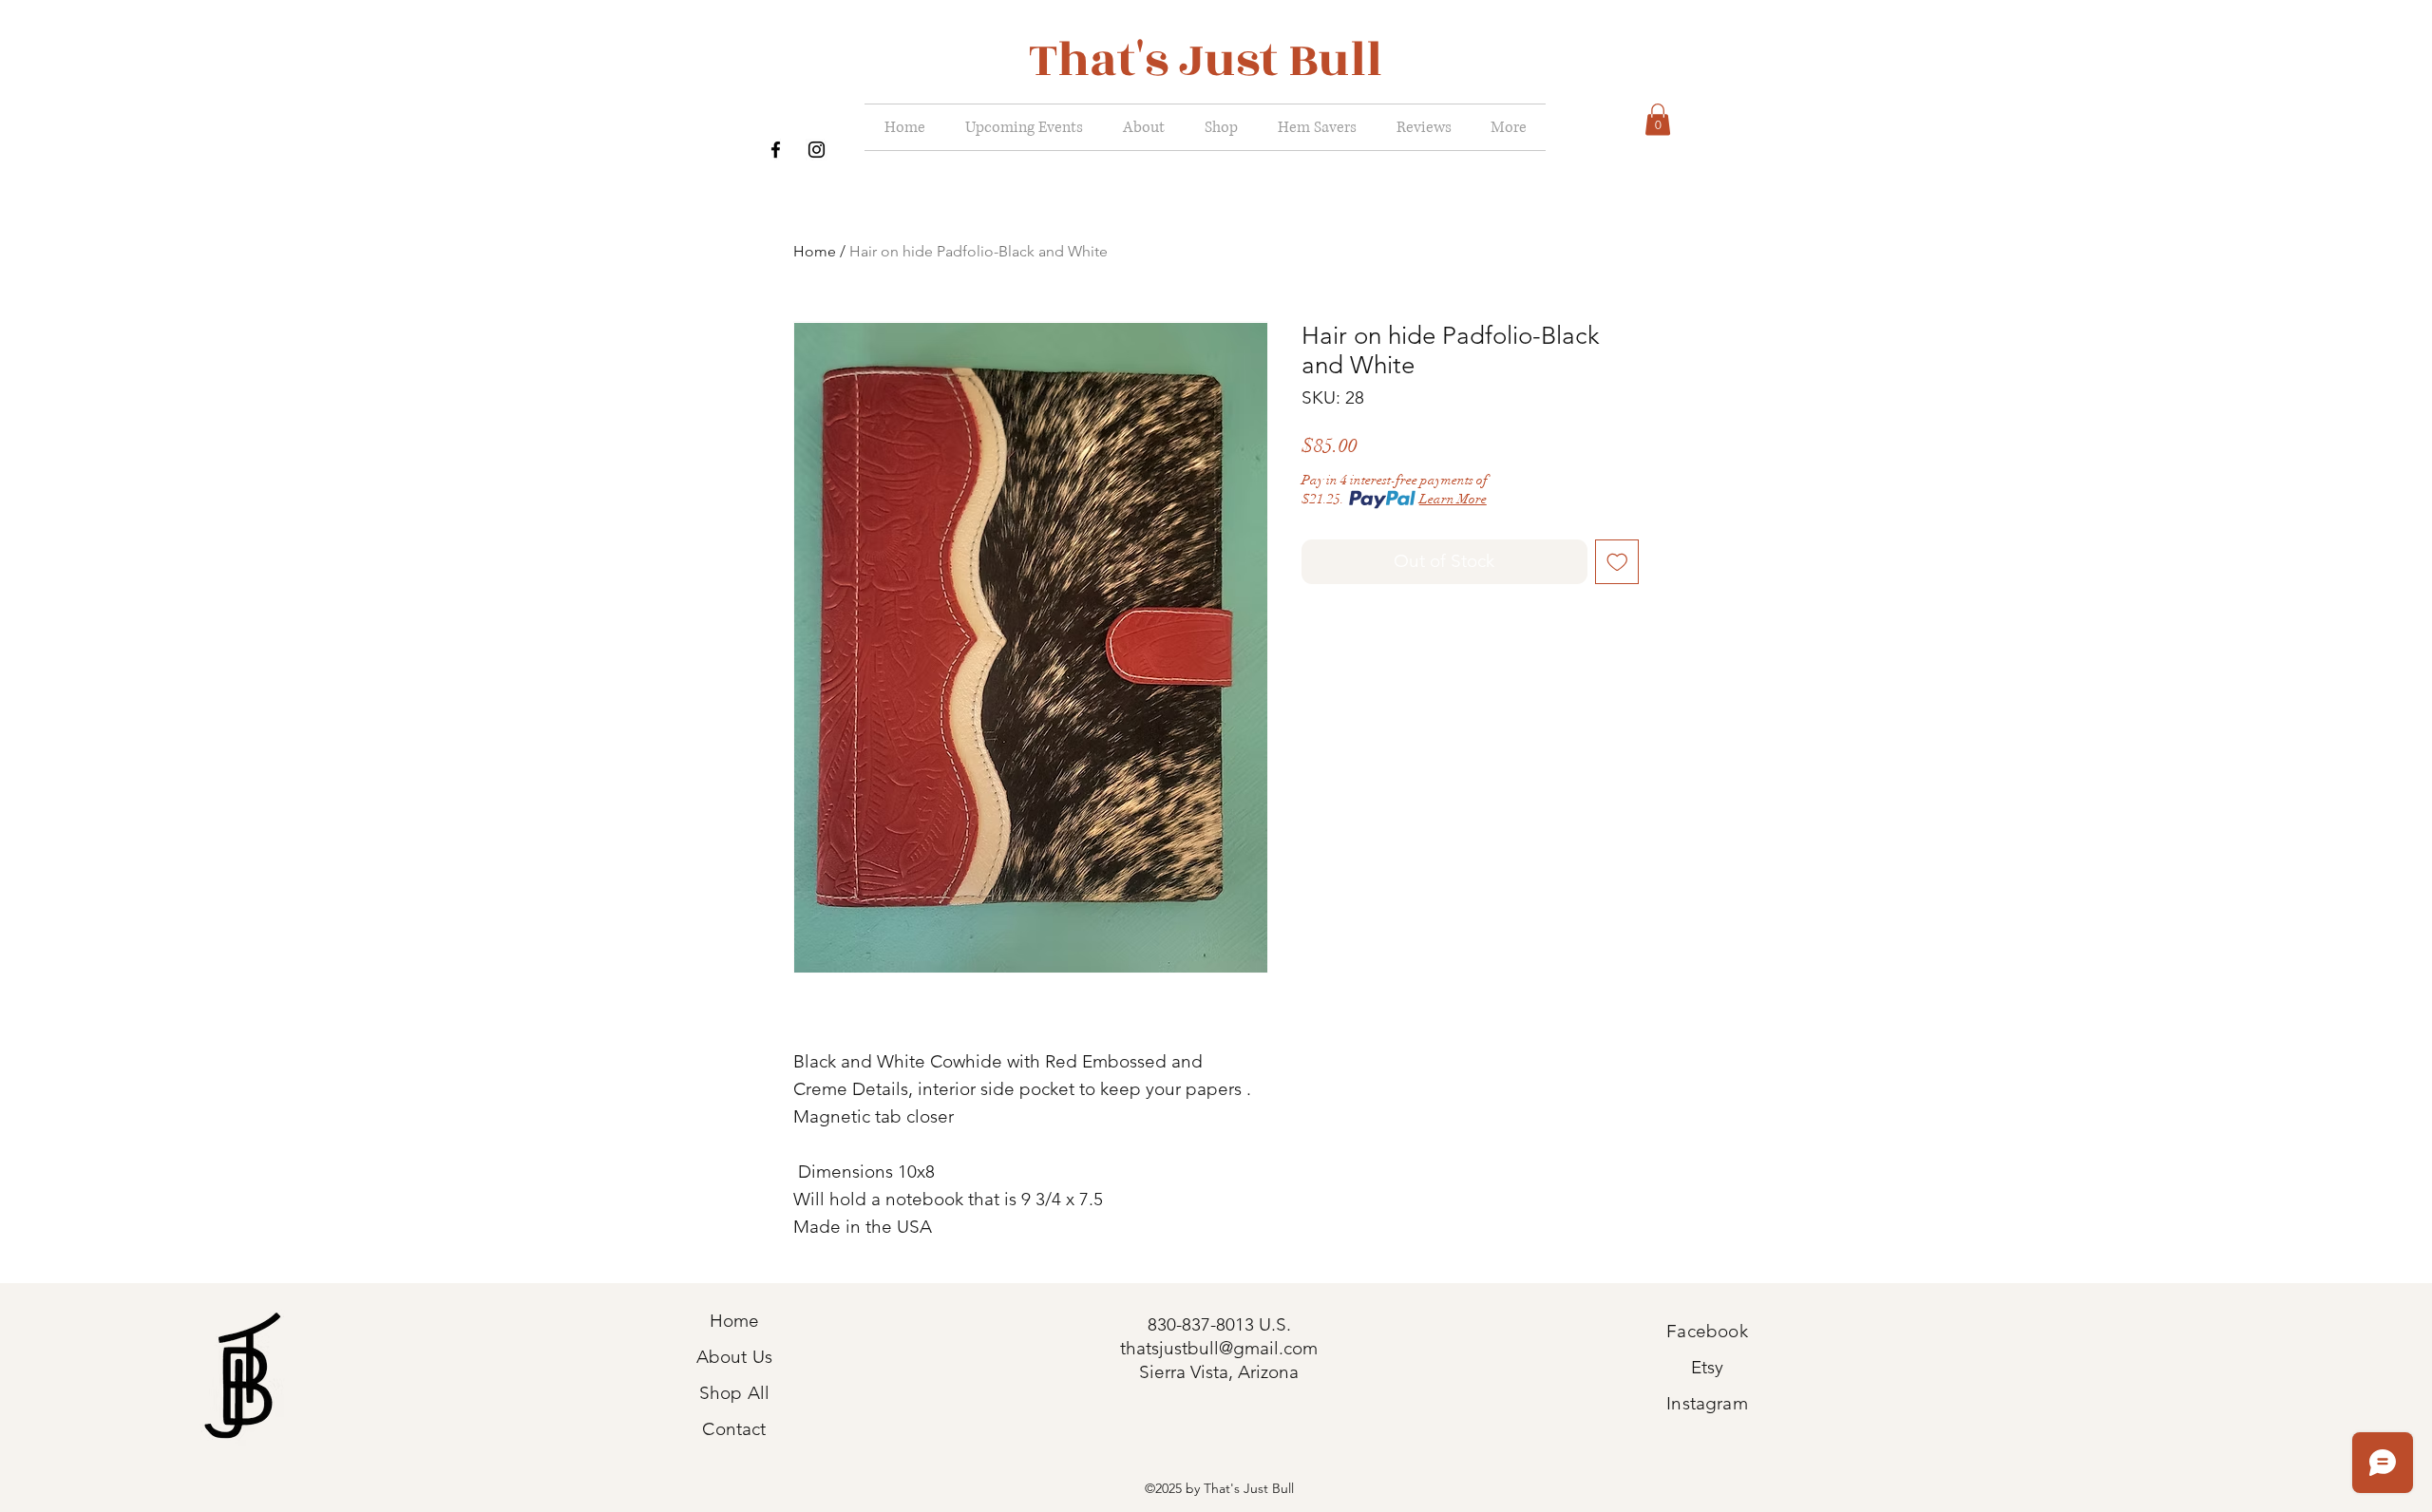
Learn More (1453, 499)
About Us (735, 1357)
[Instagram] (817, 150)
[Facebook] (776, 150)
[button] (1658, 119)
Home (815, 251)
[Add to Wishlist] (1617, 562)
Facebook (1707, 1331)
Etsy (1708, 1367)
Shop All (735, 1393)
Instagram (1707, 1403)
